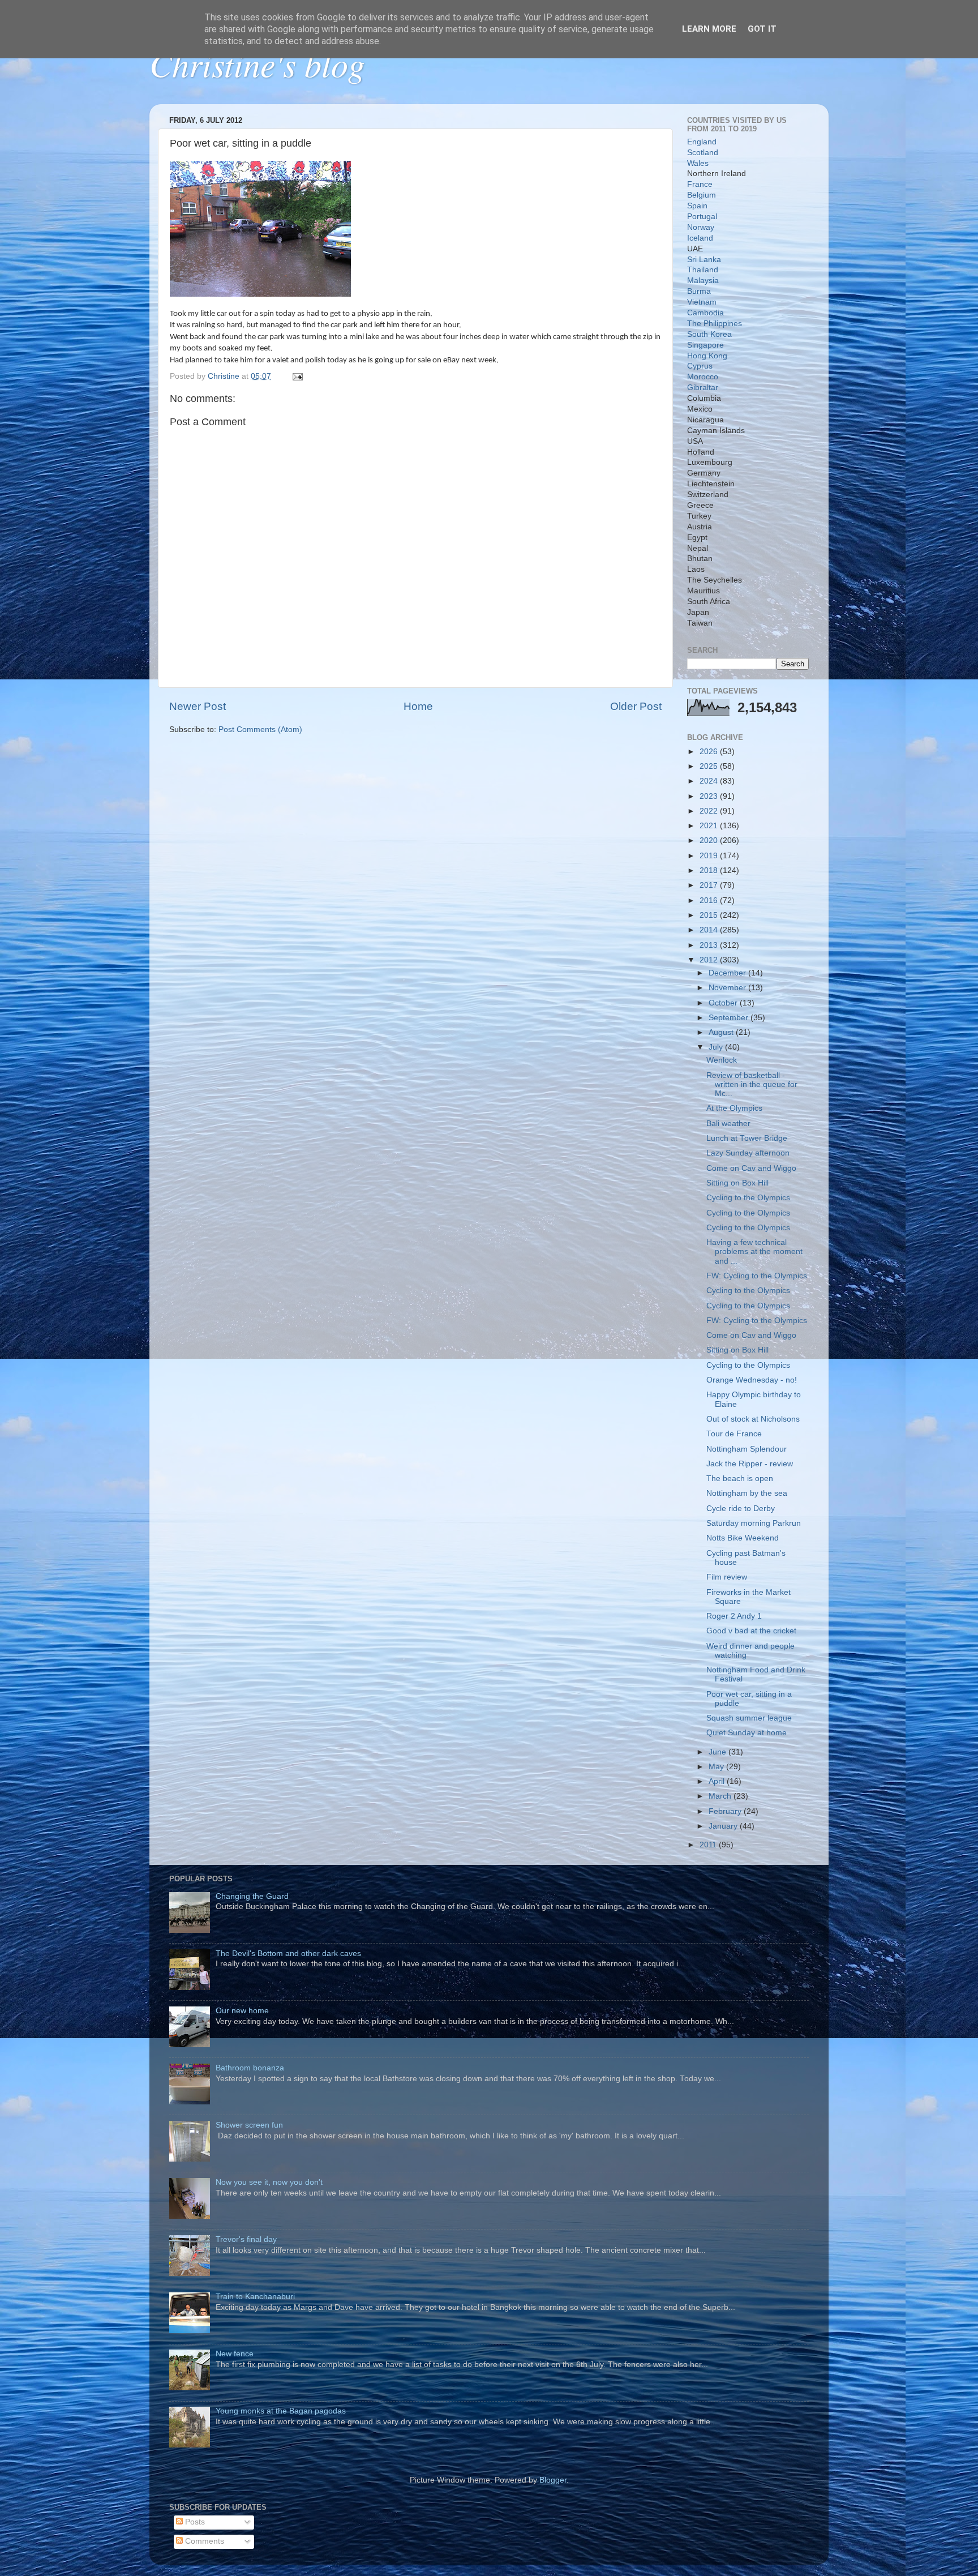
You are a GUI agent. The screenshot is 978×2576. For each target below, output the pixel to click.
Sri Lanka (704, 260)
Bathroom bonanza (250, 2068)
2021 (710, 826)
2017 (710, 885)
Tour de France (734, 1434)
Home (418, 706)
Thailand (703, 270)
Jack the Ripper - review (750, 1464)
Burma (699, 291)
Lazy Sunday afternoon (748, 1153)
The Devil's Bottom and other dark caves (288, 1954)
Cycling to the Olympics (748, 1198)
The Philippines (715, 324)
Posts (194, 2522)
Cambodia (705, 313)
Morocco (703, 377)
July (717, 1047)
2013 (710, 945)
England (702, 142)
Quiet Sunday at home (747, 1733)
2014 (710, 930)
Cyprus (700, 366)
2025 (710, 766)
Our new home (242, 2011)
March (721, 1796)
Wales (698, 163)
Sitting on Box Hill (737, 1183)
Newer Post (198, 706)
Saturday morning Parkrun (754, 1523)
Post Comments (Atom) (260, 729)
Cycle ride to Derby (741, 1509)
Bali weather (728, 1124)
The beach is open (740, 1479)
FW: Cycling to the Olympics (757, 1276)
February (726, 1811)
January (724, 1826)
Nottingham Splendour (747, 1449)
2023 (710, 796)
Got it (762, 29)
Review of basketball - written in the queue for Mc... (752, 1084)
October (724, 1003)
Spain (697, 206)
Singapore (705, 345)
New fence (235, 2354)
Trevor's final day (246, 2239)
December (728, 973)
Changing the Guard (252, 1896)
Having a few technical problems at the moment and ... (754, 1251)
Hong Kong (707, 356)
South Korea (709, 334)
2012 (710, 960)
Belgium (702, 195)
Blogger (553, 2480)
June (719, 1752)
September (730, 1018)
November (728, 988)
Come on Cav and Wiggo (751, 1168)
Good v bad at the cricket (751, 1631)
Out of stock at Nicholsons (753, 1419)
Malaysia (703, 281)
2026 (710, 752)
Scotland (703, 153)
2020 (710, 840)
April (718, 1781)
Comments (203, 2541)
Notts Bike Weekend (743, 1538)
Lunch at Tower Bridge (747, 1138)
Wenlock (722, 1060)
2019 (710, 856)
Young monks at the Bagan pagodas (281, 2411)
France (700, 184)
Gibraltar (703, 388)
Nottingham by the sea (747, 1493)
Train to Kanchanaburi (255, 2297)
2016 (710, 900)
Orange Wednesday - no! (752, 1380)
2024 (710, 781)
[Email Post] (297, 376)
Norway (701, 227)
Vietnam (702, 302)
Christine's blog (257, 63)
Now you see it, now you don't (269, 2182)
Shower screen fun (249, 2125)
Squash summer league (749, 1718)
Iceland (700, 238)
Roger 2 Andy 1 (734, 1616)
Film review (727, 1577)
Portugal (702, 217)
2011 (709, 1845)
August (722, 1032)
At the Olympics (734, 1108)
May (717, 1767)
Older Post (636, 706)
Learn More (709, 29)
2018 (710, 870)
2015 (710, 915)
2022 (710, 811)
